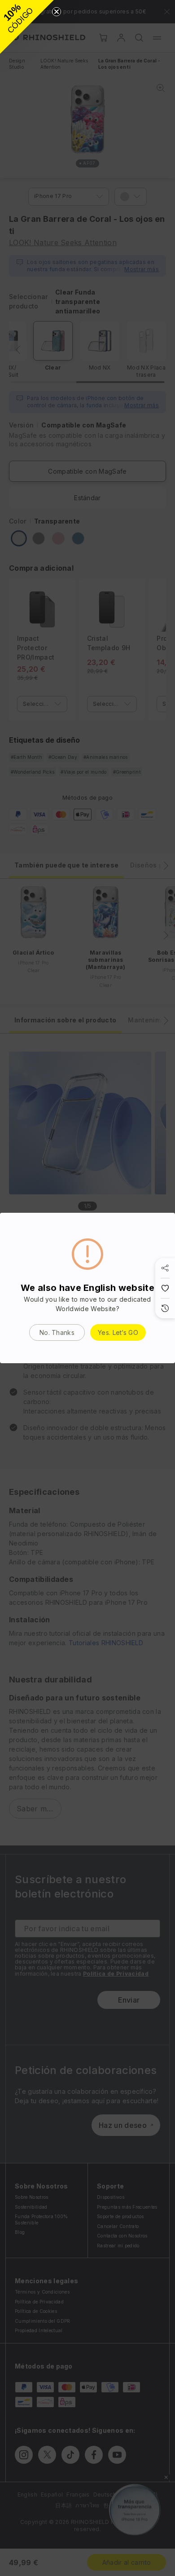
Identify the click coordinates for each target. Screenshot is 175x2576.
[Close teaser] (57, 12)
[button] (27, 27)
